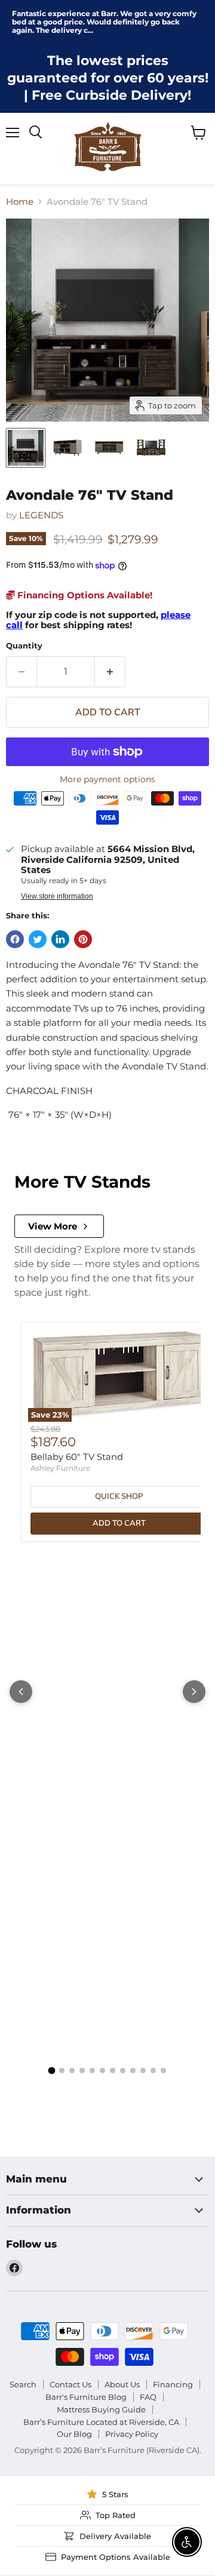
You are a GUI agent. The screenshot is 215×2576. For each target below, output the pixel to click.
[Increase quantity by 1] (110, 672)
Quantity (24, 646)
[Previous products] (21, 1692)
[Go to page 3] (72, 2071)
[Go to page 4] (82, 2071)
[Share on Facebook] (15, 939)
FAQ (148, 2397)
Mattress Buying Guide (101, 2409)
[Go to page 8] (123, 2071)
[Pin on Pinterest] (83, 939)
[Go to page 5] (92, 2071)
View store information (57, 896)
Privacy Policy (132, 2434)
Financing (173, 2384)
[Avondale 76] (26, 448)
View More (53, 1226)
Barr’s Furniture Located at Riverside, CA (101, 2422)
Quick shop (119, 1496)
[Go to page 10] (143, 2071)
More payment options (107, 779)
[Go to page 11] (153, 2071)
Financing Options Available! (84, 595)
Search (23, 2384)
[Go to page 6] (102, 2071)
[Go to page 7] (113, 2071)
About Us (122, 2384)
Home (20, 202)
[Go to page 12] (163, 2071)
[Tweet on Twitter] (38, 939)
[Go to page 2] (62, 2071)
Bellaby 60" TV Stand (77, 1457)
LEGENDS (41, 515)
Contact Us (70, 2384)
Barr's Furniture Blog (86, 2397)
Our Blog (74, 2434)
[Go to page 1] (52, 2071)
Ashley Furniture (60, 1468)
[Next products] (194, 1692)
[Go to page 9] (133, 2071)
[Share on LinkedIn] (60, 939)
